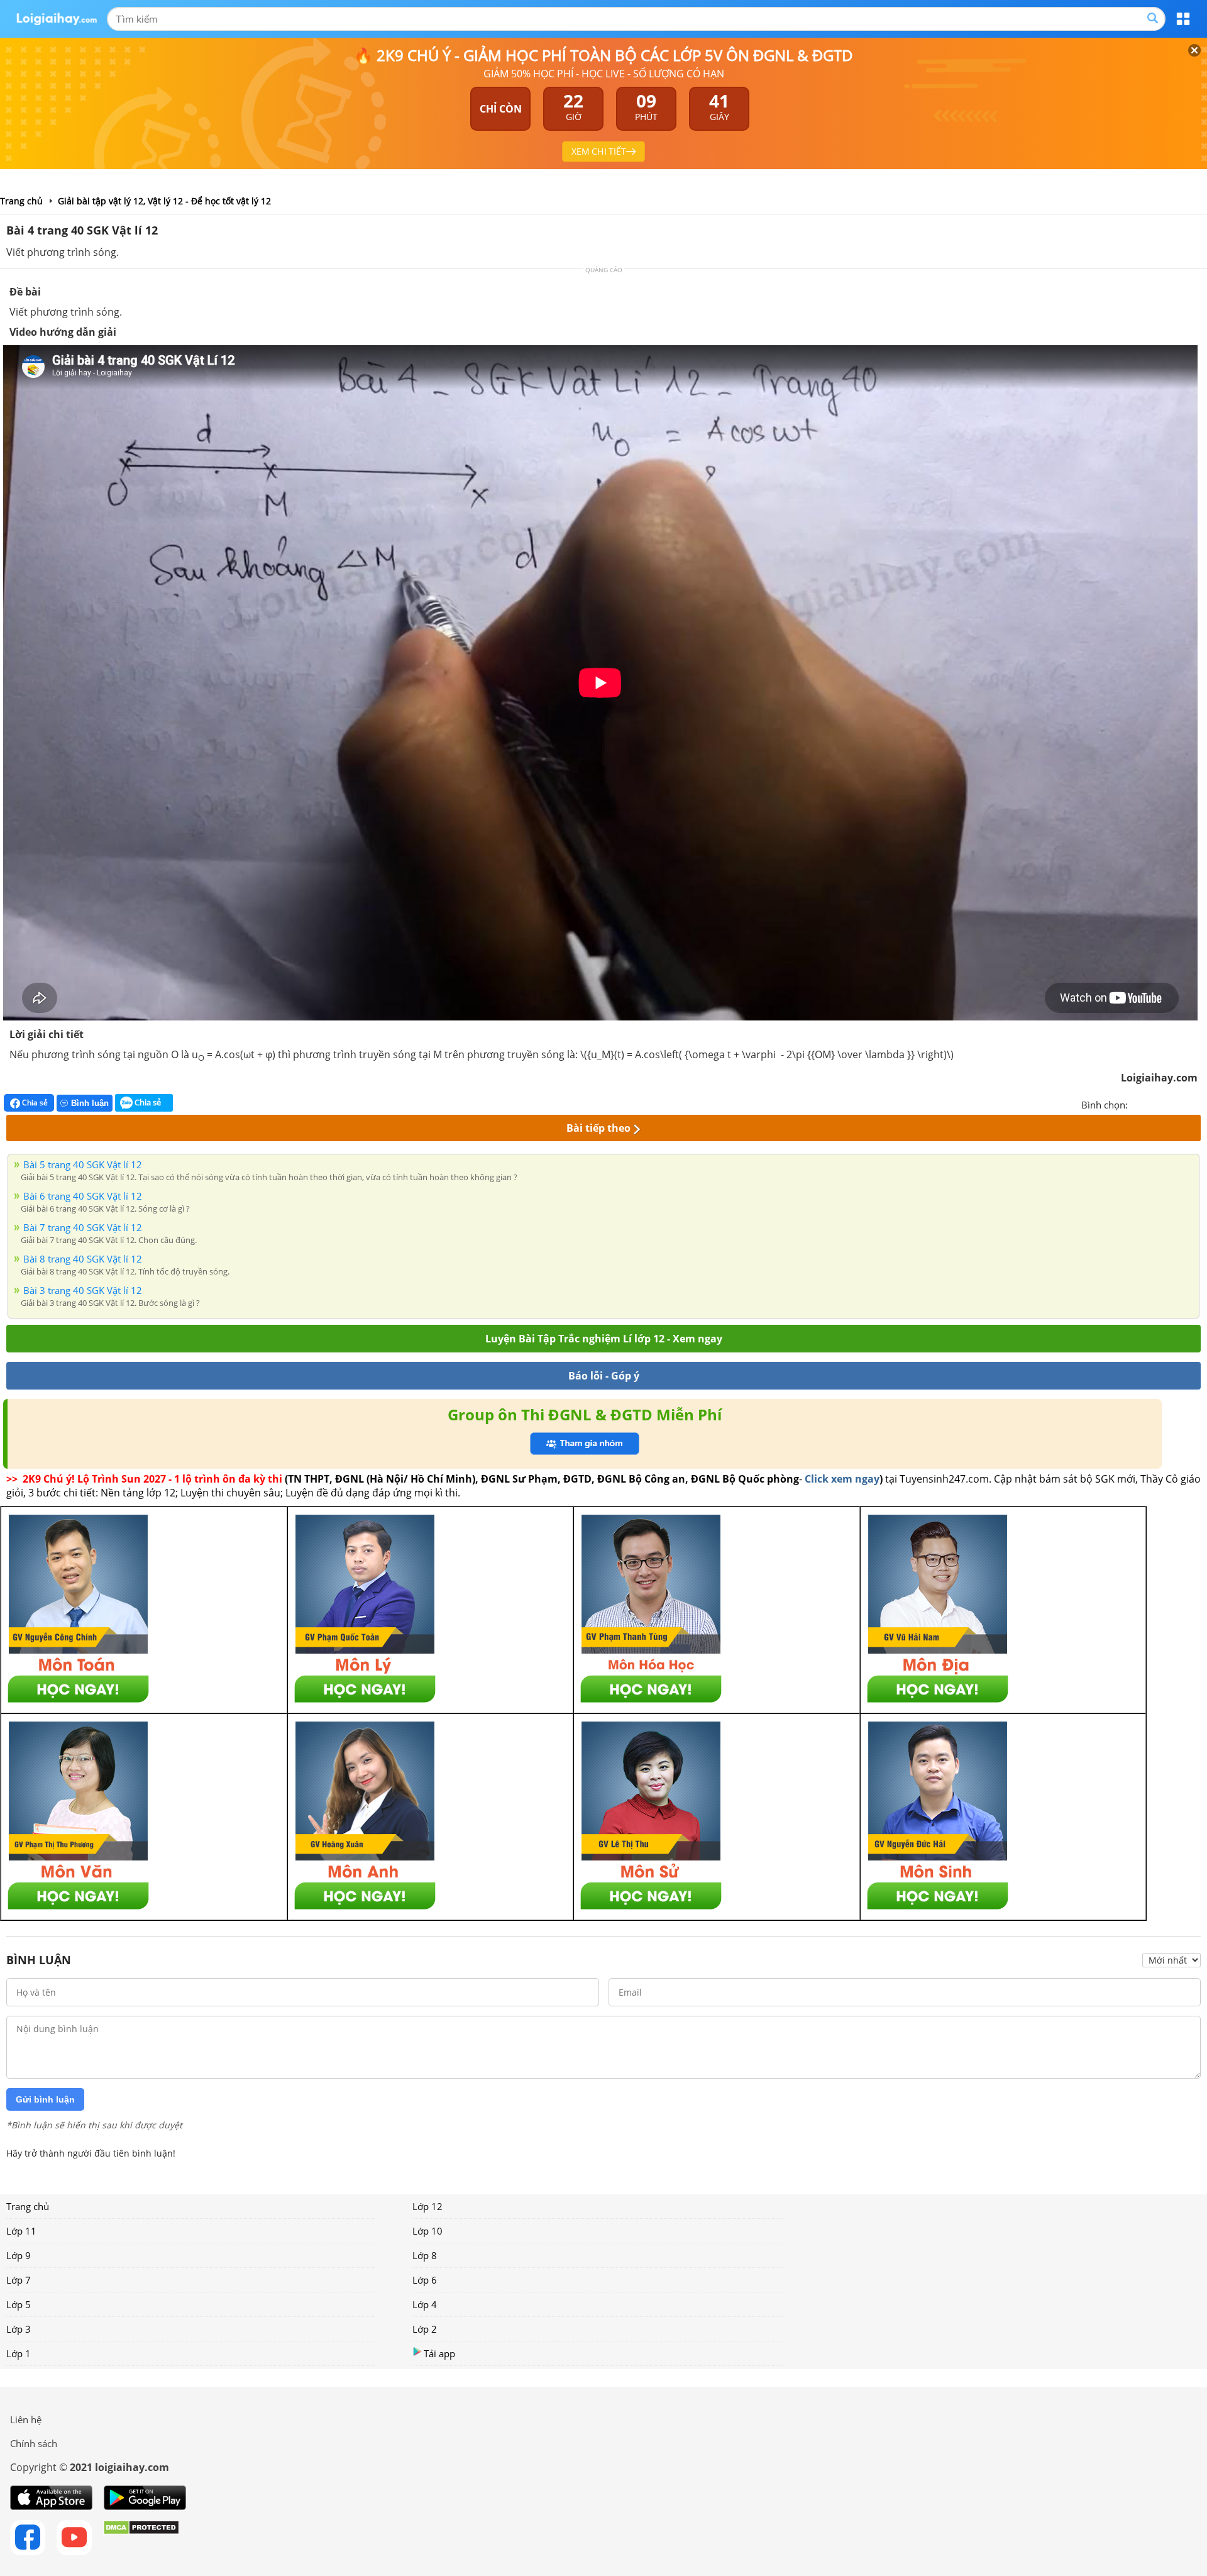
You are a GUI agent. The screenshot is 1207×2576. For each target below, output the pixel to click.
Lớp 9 (19, 2255)
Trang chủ (28, 2206)
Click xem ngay (842, 1479)
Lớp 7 (19, 2280)
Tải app (439, 2353)
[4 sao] (1183, 1103)
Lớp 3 (19, 2329)
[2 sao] (1153, 1103)
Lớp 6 (425, 2280)
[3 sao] (1168, 1103)
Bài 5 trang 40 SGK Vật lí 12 (83, 1164)
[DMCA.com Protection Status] (141, 2538)
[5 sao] (1198, 1103)
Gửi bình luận (45, 2099)
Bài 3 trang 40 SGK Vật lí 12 (83, 1290)
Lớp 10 (427, 2231)
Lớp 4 (425, 2304)
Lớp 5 (19, 2304)
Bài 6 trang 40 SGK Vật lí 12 (83, 1196)
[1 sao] (1138, 1103)
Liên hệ (26, 2419)
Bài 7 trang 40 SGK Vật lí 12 (83, 1227)
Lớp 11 (21, 2231)
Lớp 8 (425, 2255)
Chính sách (34, 2443)
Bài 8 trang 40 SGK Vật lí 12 (83, 1259)
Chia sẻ (34, 1103)
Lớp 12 (427, 2206)
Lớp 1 (19, 2353)
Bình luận (90, 1103)
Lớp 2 (425, 2329)
